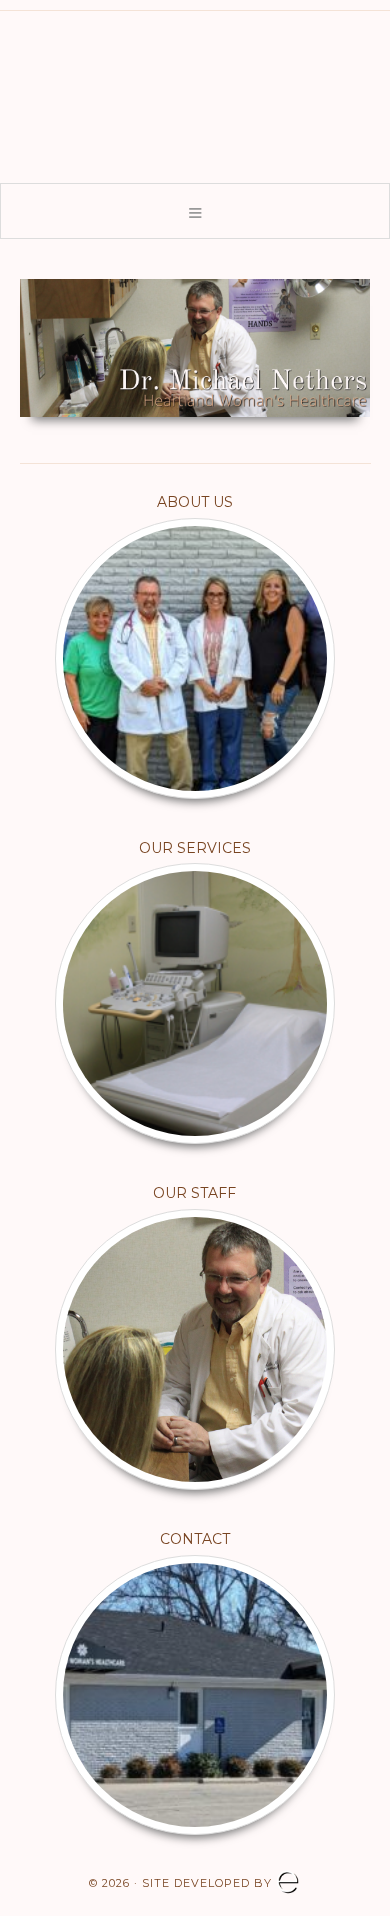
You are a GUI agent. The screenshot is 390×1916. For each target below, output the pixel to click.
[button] (195, 211)
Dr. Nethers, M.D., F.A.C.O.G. (195, 91)
